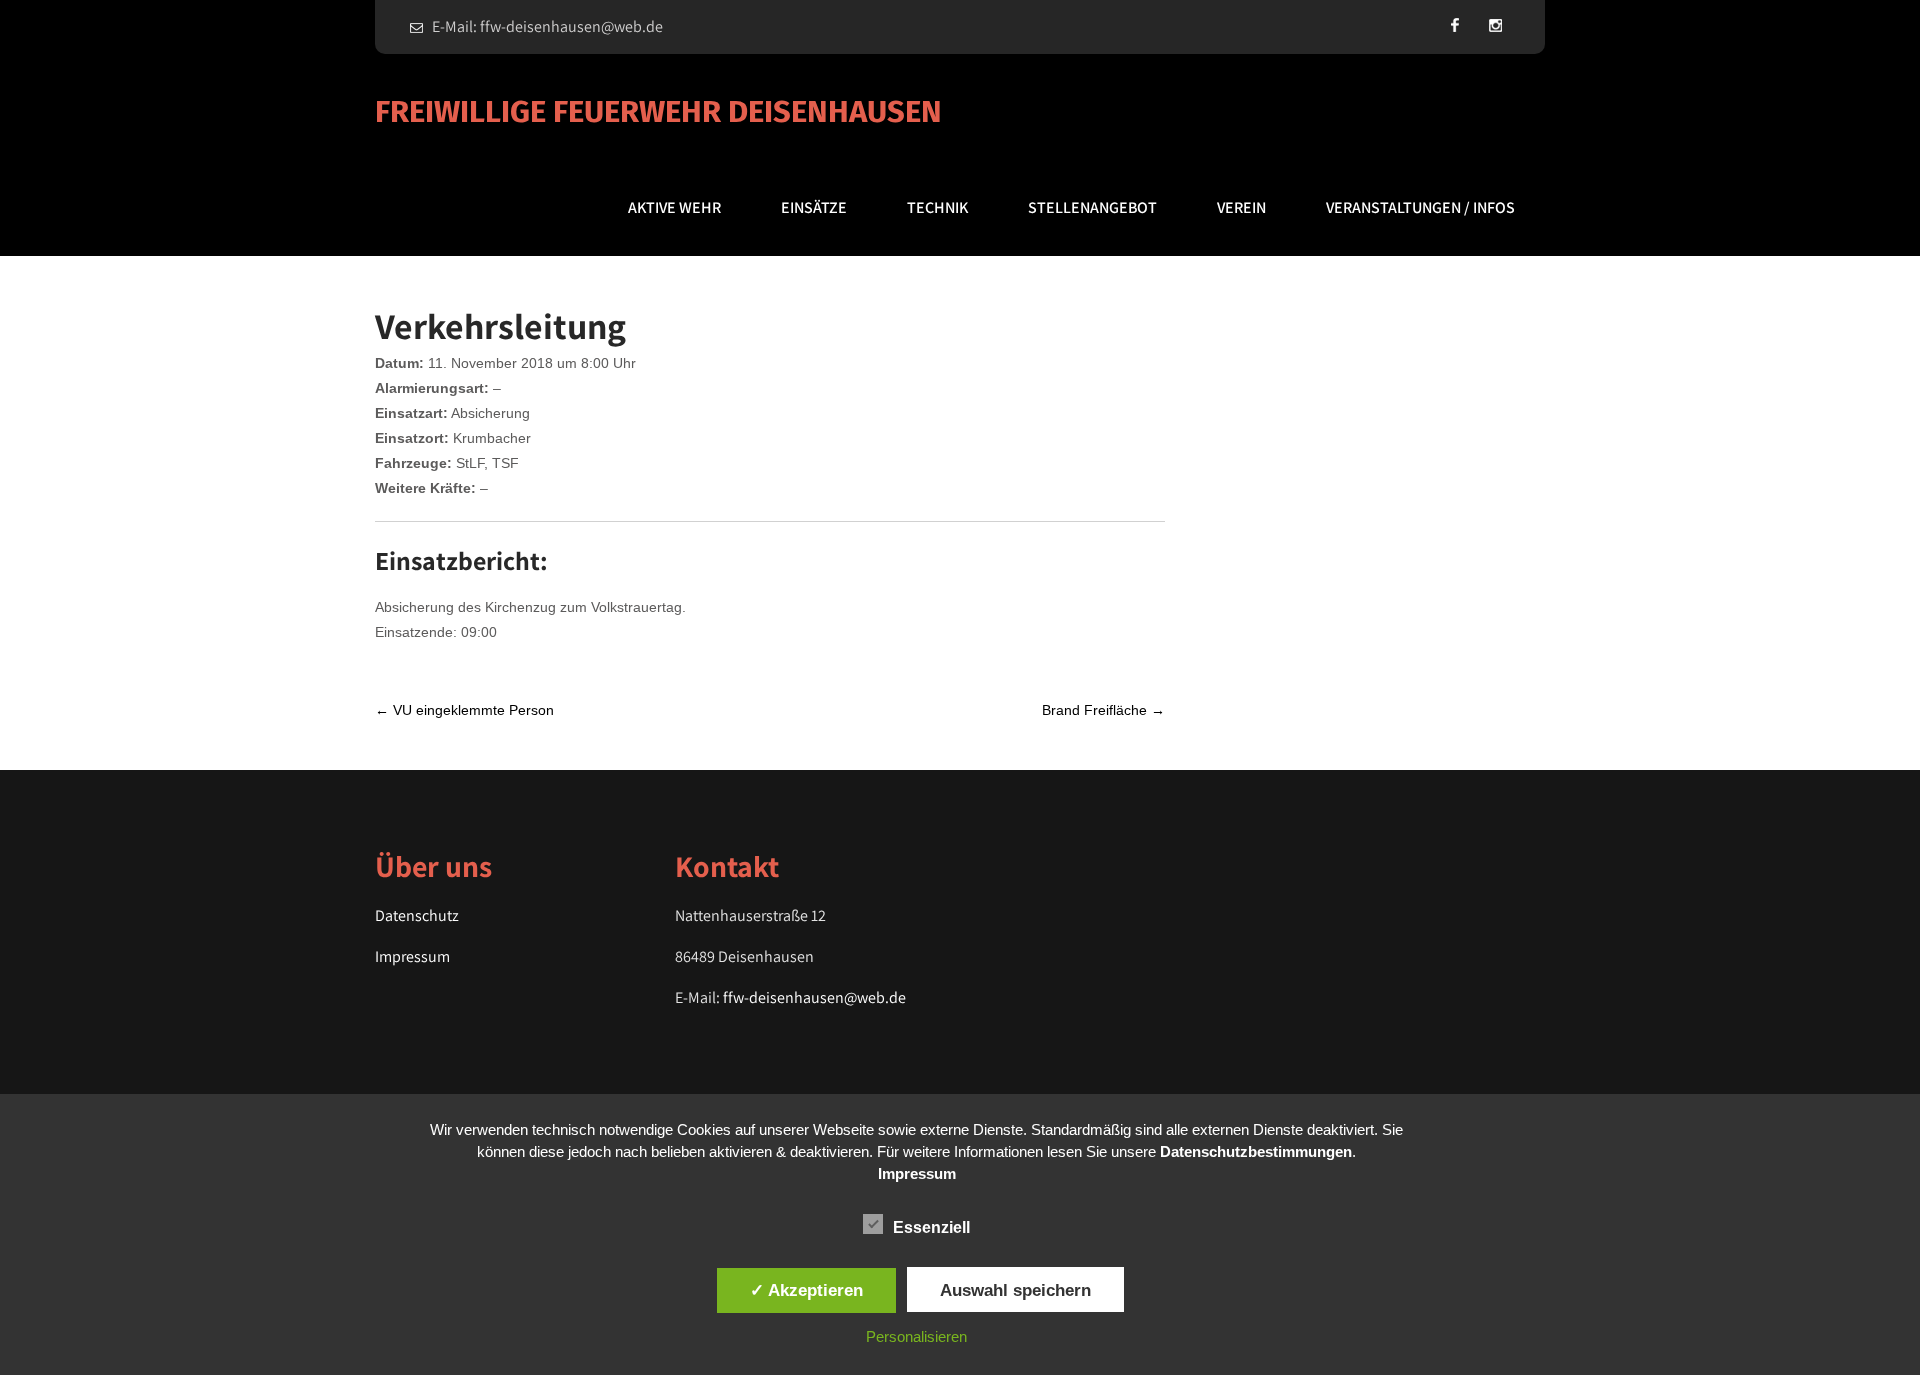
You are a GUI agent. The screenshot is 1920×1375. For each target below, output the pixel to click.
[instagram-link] (1495, 25)
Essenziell (931, 1227)
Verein (1241, 207)
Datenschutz (417, 915)
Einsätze (814, 207)
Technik (937, 207)
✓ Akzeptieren (806, 1290)
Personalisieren (916, 1336)
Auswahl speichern (1015, 1290)
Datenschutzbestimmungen (1256, 1151)
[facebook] (1455, 25)
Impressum (412, 956)
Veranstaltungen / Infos (1420, 207)
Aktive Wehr (674, 207)
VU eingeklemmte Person (464, 710)
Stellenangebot (1092, 207)
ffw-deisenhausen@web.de (814, 997)
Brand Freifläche (1103, 710)
